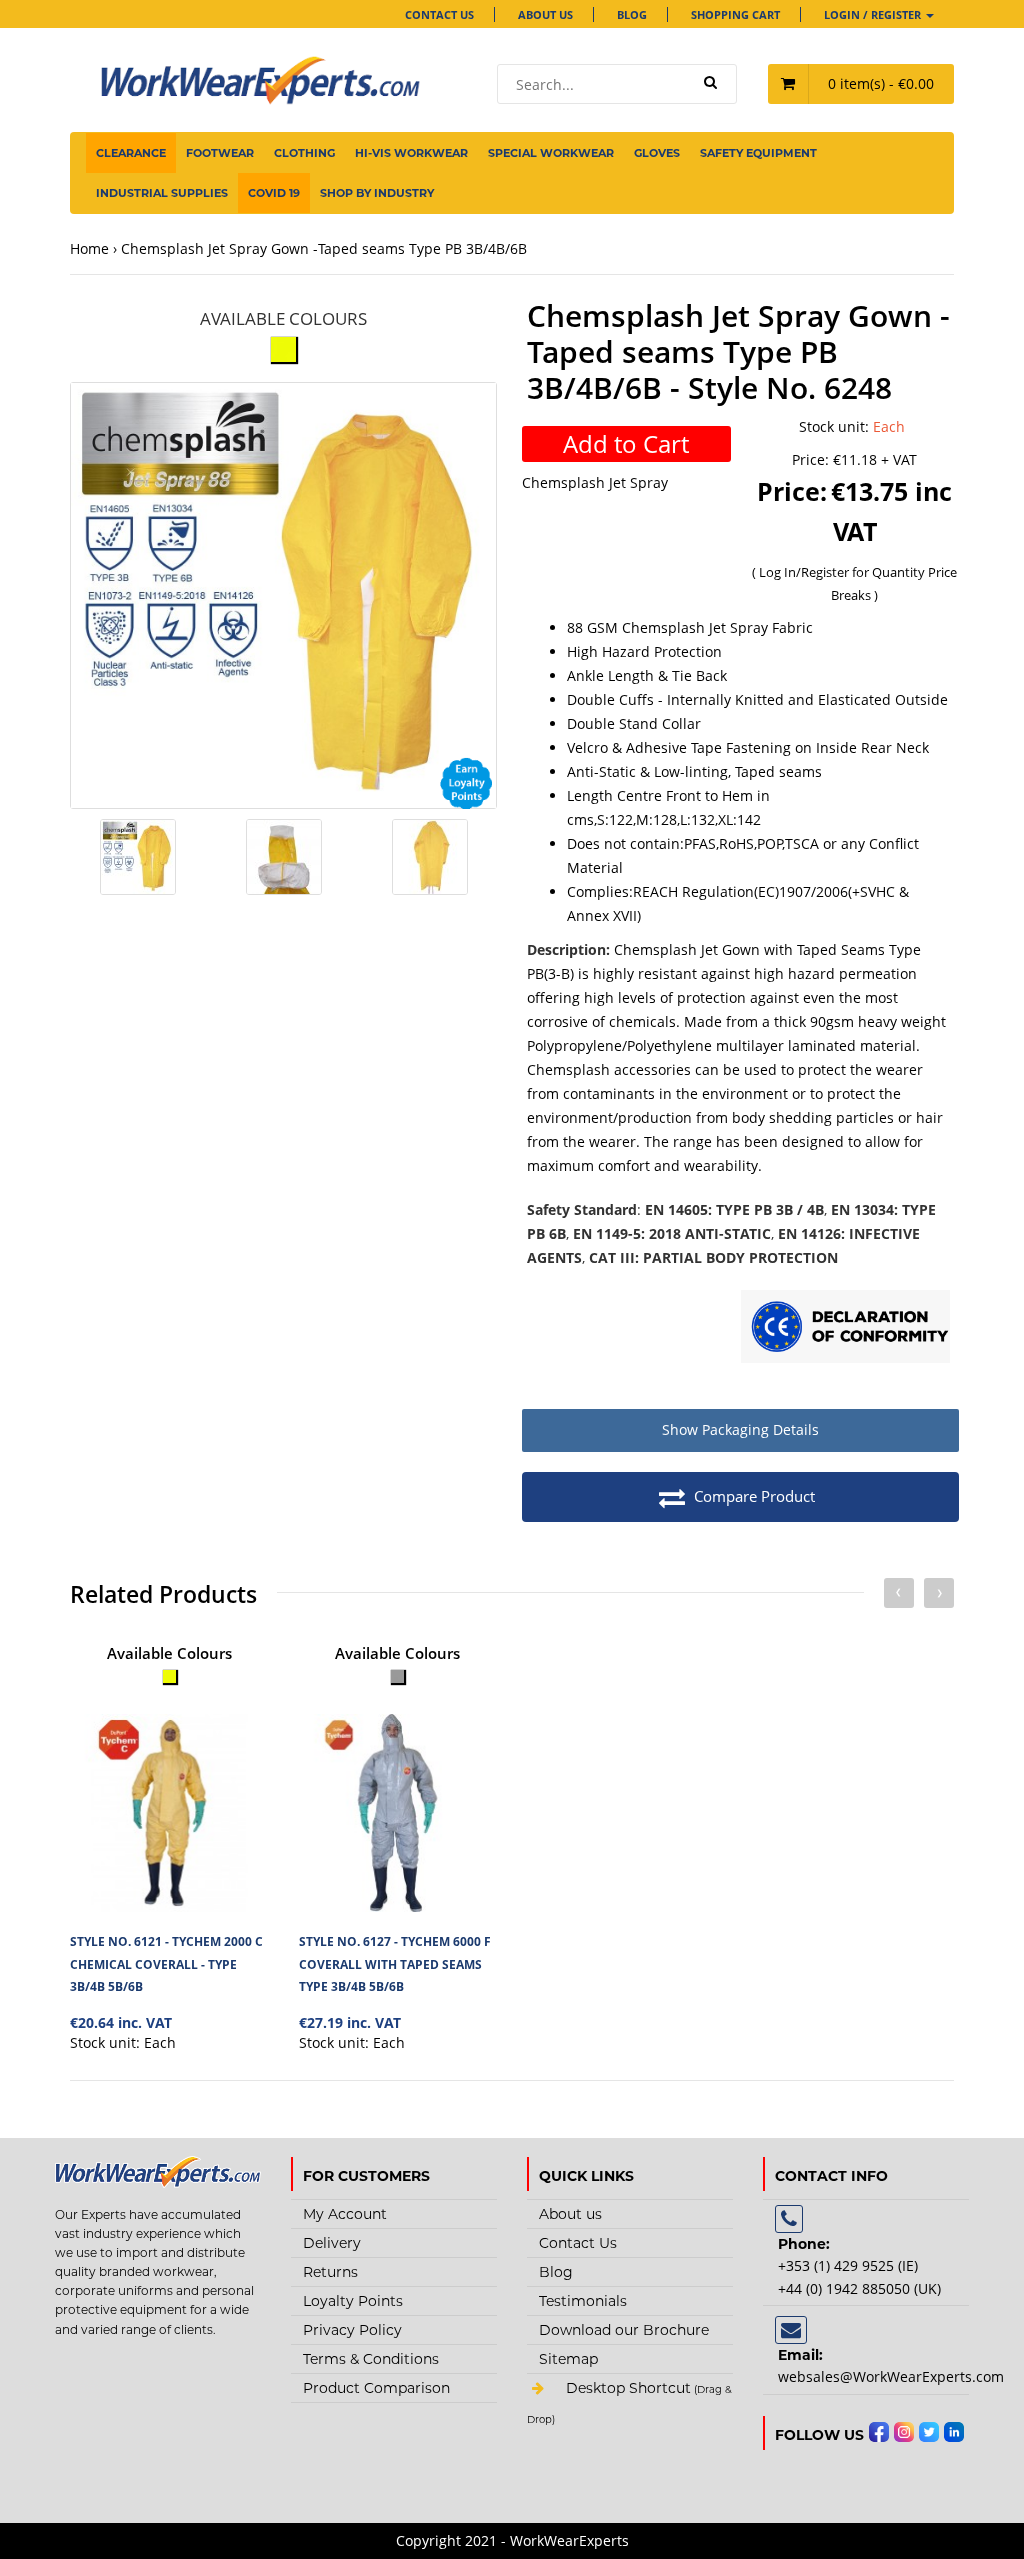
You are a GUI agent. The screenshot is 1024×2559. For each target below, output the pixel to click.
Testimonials (583, 2301)
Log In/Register (805, 572)
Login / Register (874, 14)
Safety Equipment (758, 153)
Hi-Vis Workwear (411, 153)
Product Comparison (376, 2388)
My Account (345, 2214)
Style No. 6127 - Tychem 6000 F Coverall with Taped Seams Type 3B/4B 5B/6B (395, 1964)
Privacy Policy (352, 2330)
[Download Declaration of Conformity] (845, 1329)
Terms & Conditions (371, 2359)
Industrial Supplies (162, 193)
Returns (330, 2272)
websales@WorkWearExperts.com (891, 2376)
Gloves (657, 153)
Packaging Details (740, 1429)
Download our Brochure (624, 2330)
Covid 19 (274, 193)
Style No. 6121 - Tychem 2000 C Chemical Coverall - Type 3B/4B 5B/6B (166, 1964)
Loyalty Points (353, 2301)
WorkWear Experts (630, 2420)
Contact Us (439, 14)
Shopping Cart (735, 14)
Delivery (332, 2243)
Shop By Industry (377, 193)
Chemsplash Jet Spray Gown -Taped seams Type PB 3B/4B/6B (324, 248)
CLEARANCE (131, 153)
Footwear (220, 153)
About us (545, 14)
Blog (632, 14)
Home (89, 248)
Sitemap (568, 2359)
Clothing (304, 153)
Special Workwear (551, 153)
